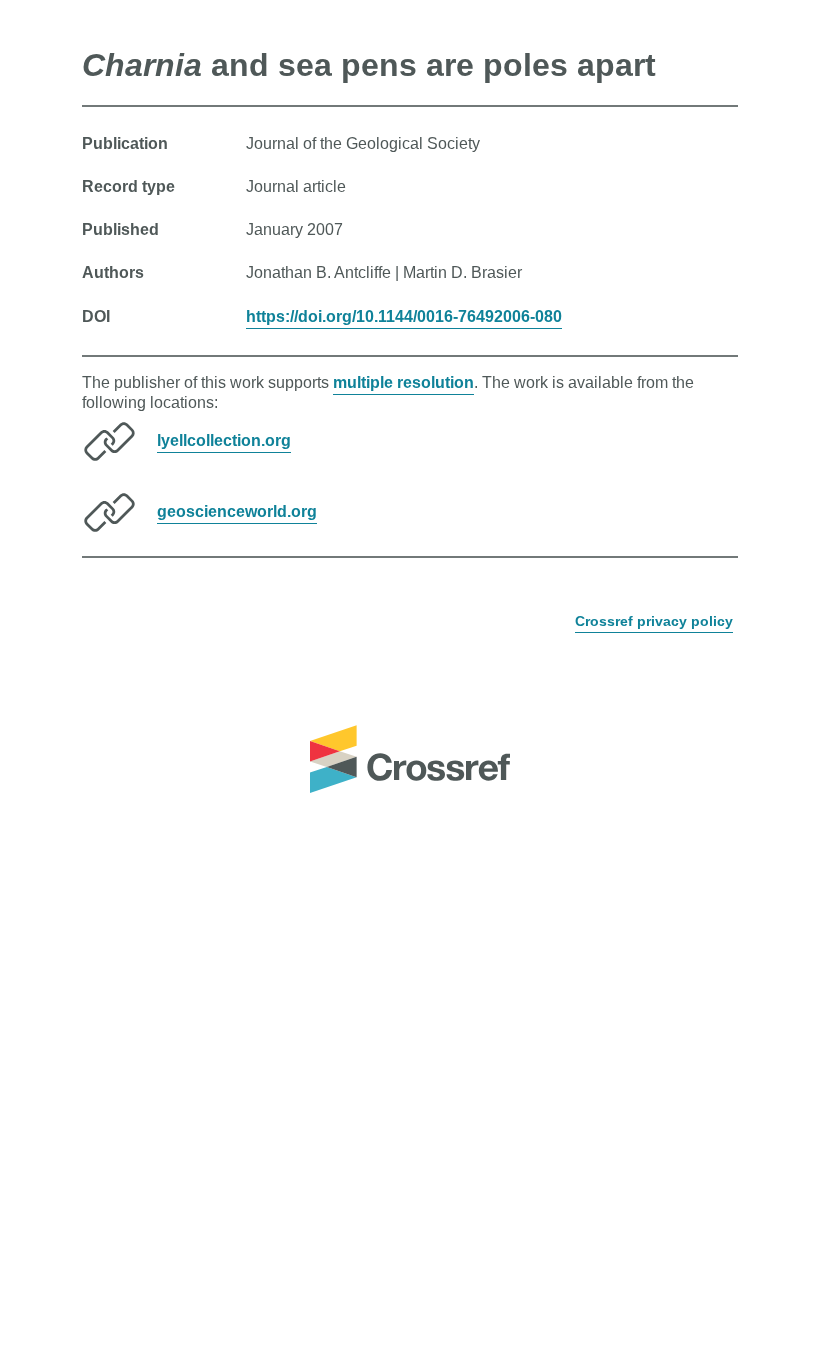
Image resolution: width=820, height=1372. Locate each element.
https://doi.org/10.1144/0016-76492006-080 (404, 316)
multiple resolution (403, 382)
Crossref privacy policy (654, 621)
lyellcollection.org (224, 440)
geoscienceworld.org (237, 511)
